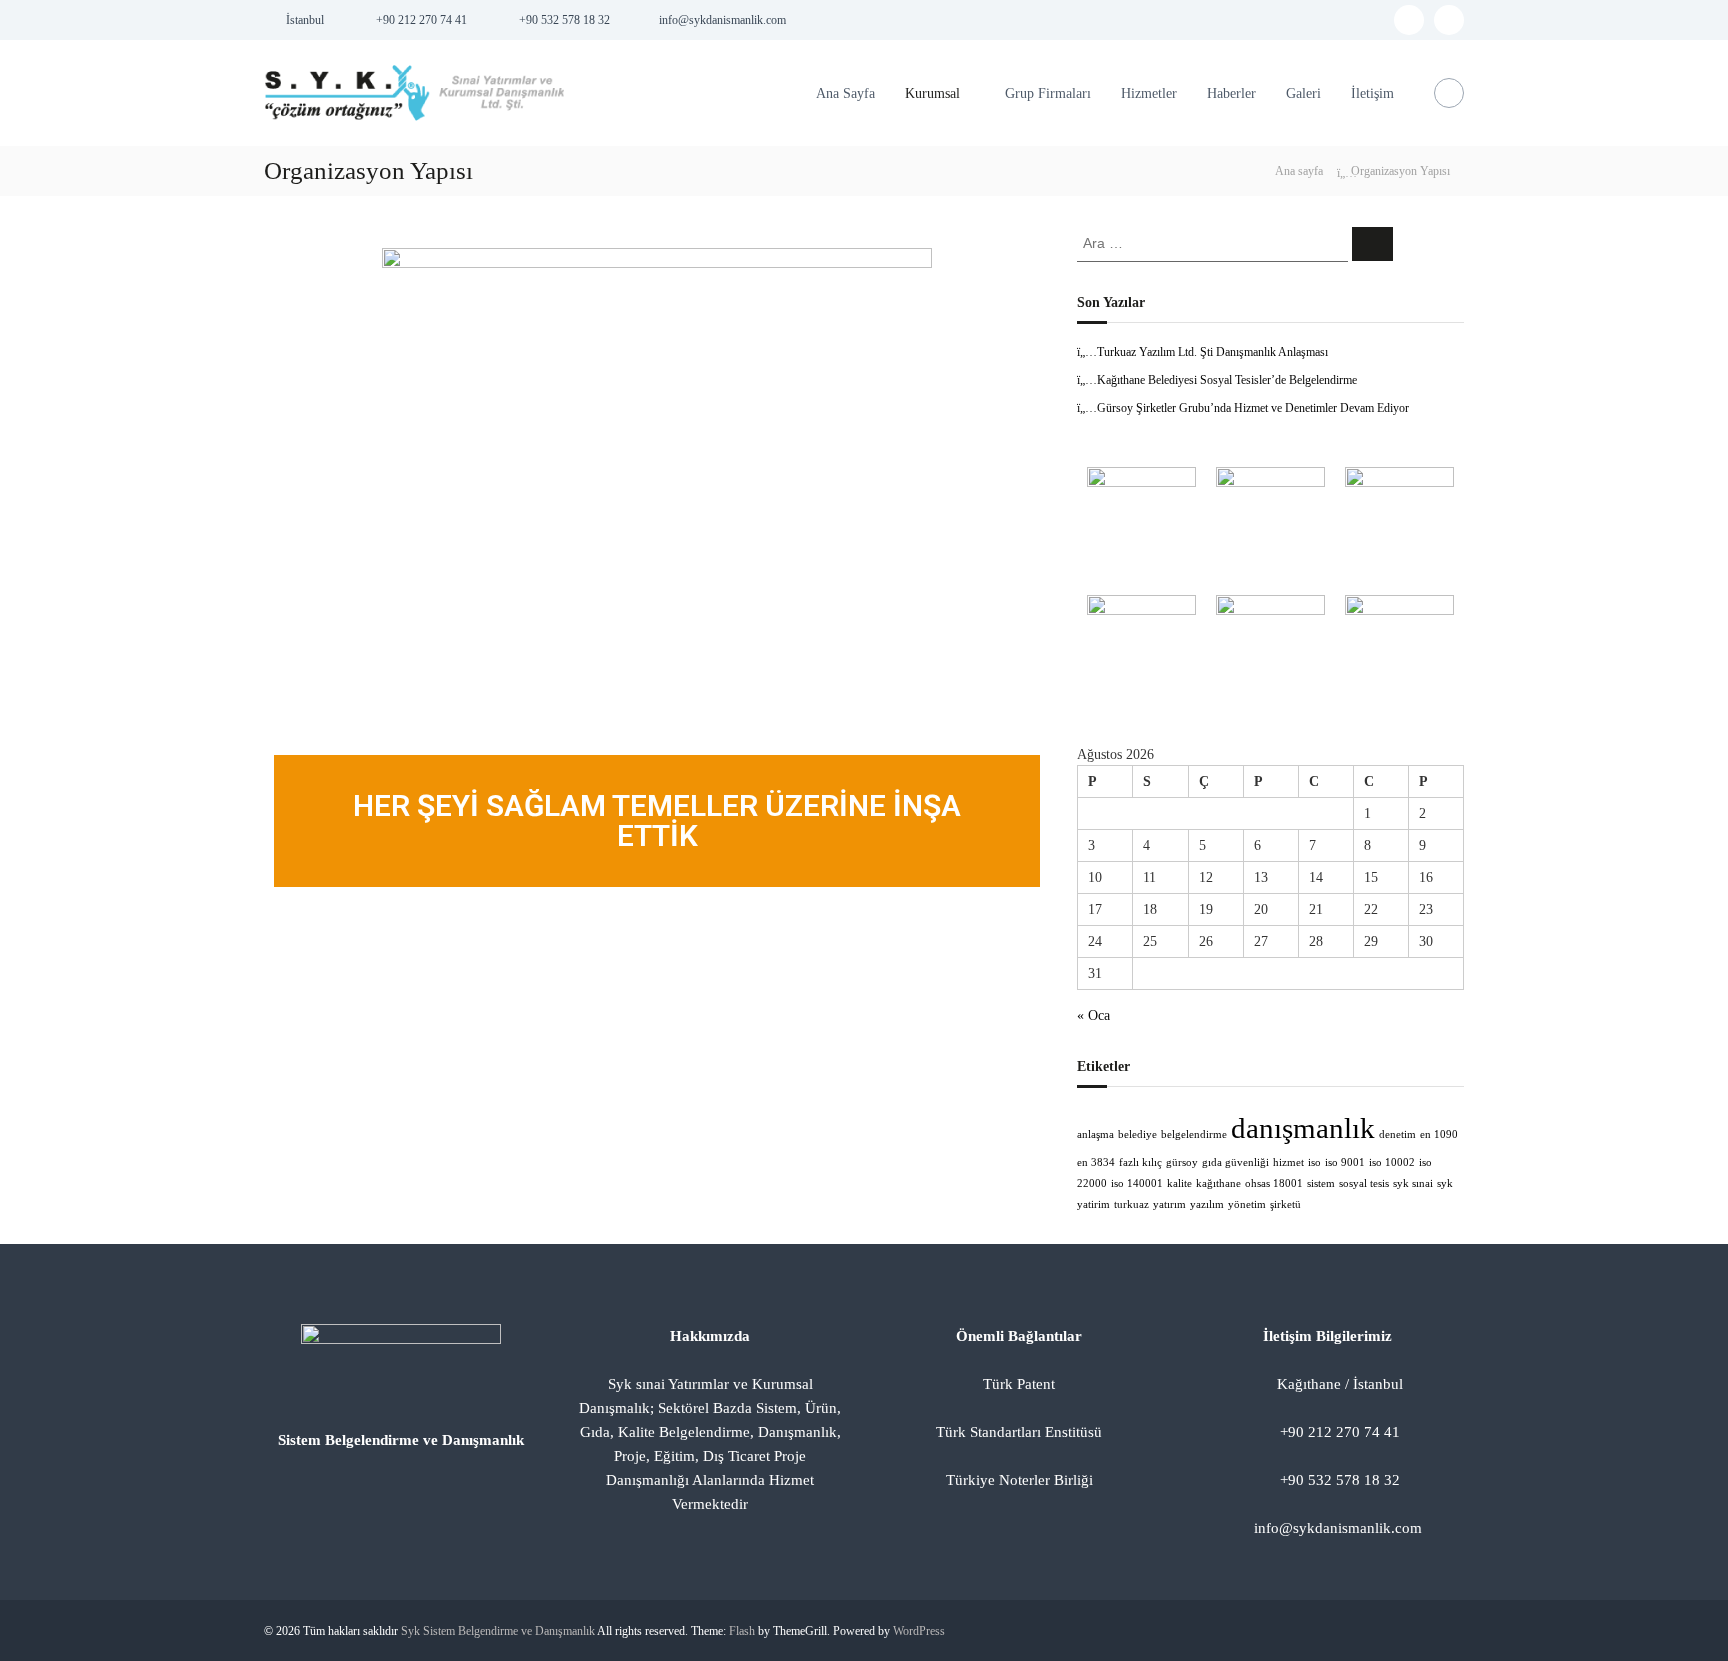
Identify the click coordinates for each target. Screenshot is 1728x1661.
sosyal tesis (1364, 1183)
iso (1314, 1162)
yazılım (1207, 1204)
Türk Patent (1019, 1384)
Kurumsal (932, 93)
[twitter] (1449, 20)
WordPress (919, 1631)
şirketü (1285, 1204)
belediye (1137, 1134)
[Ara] (1372, 244)
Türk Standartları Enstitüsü (1019, 1432)
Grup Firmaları (1048, 93)
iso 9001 (1345, 1162)
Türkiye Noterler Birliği (1019, 1480)
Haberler (1231, 93)
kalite (1179, 1183)
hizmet (1288, 1162)
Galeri (1303, 93)
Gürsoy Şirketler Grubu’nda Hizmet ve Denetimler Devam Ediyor (1253, 408)
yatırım (1169, 1204)
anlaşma (1095, 1134)
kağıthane (1218, 1183)
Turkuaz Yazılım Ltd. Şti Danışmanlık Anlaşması (1212, 352)
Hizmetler (1149, 93)
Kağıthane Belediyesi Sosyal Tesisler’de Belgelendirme (1227, 380)
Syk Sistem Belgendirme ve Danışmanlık (498, 1631)
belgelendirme (1194, 1134)
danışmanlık (1303, 1128)
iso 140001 (1137, 1183)
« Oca (1093, 1015)
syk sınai (1413, 1183)
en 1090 (1439, 1134)
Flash (742, 1631)
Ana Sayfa (845, 93)
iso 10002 (1392, 1162)
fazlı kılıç (1140, 1162)
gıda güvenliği (1235, 1162)
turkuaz (1131, 1204)
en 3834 (1096, 1162)
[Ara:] (1214, 242)
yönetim (1247, 1204)
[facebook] (1409, 20)
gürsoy (1182, 1162)
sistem (1321, 1183)
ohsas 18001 (1274, 1183)
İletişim (1372, 93)
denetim (1397, 1134)
